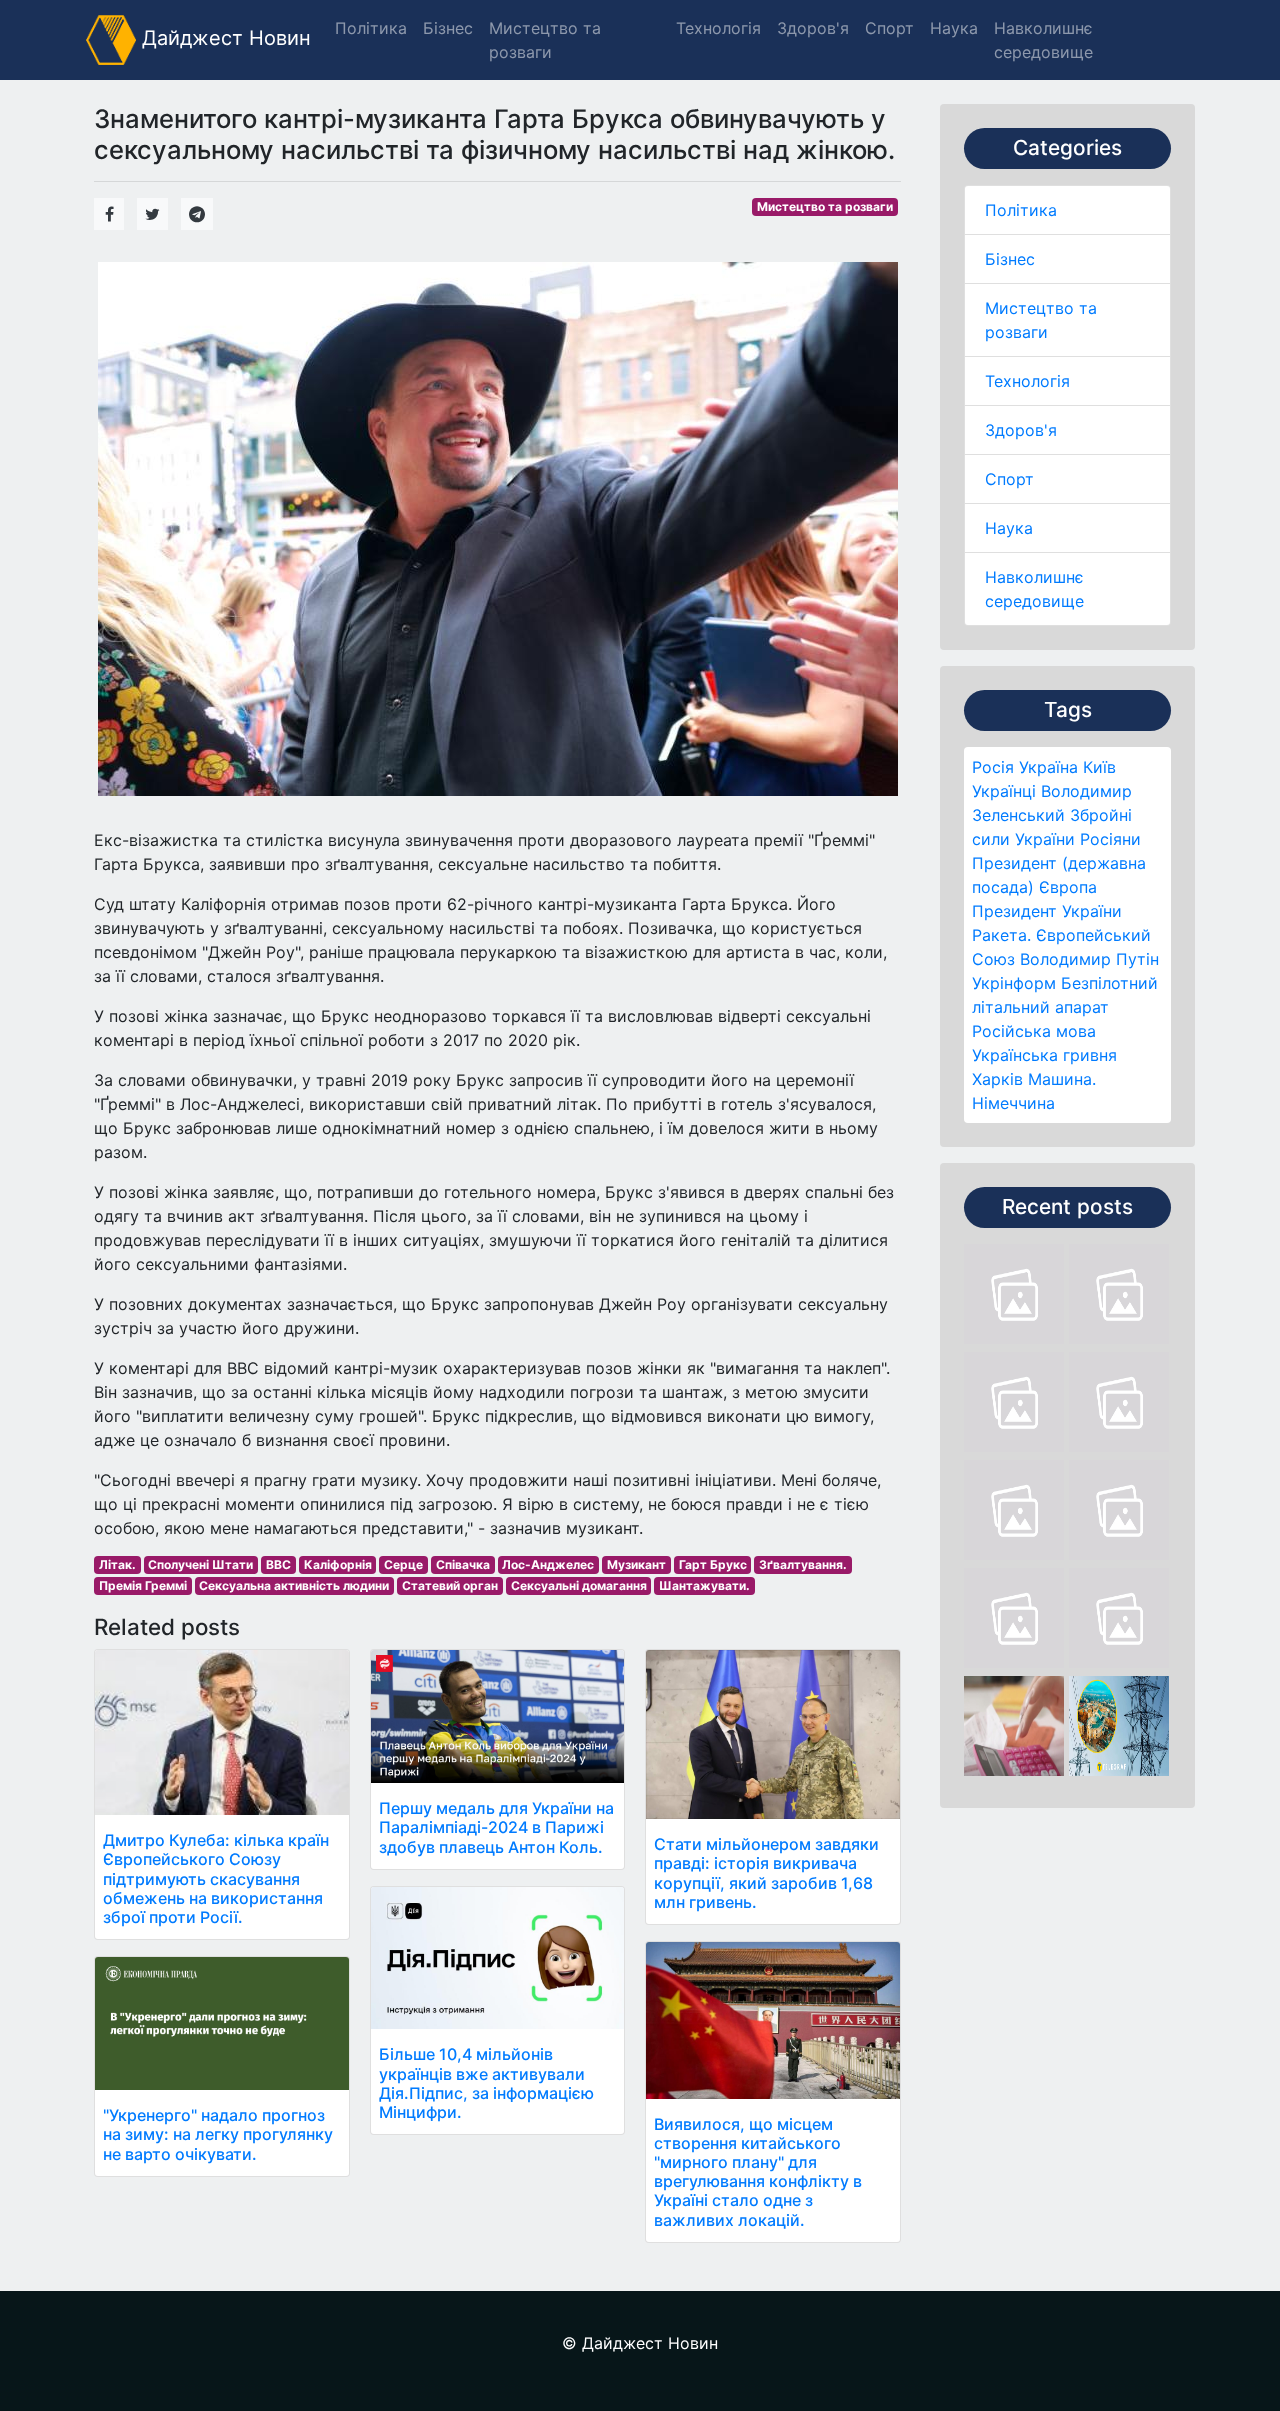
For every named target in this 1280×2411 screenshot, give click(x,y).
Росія (993, 767)
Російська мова (1034, 1031)
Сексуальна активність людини (294, 1585)
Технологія (1027, 381)
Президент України (1047, 911)
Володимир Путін (1089, 959)
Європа (1068, 887)
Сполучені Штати (200, 1564)
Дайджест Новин (223, 38)
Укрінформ (1014, 983)
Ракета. (1001, 935)
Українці (1004, 791)
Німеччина (1013, 1103)
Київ (1099, 767)
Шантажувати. (704, 1585)
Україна (1048, 767)
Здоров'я (1021, 430)
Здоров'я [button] (813, 28)
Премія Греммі (143, 1585)
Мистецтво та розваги (825, 206)
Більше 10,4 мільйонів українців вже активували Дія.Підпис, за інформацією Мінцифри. (486, 2083)
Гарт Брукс (713, 1564)
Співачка (463, 1564)
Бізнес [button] (448, 28)
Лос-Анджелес (548, 1564)
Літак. (117, 1564)
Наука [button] (954, 28)
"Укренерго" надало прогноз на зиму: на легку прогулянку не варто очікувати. (218, 2134)
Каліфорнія (338, 1564)
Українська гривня (1044, 1055)
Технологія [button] (718, 28)
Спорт (1009, 479)
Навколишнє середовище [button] (1043, 40)
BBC (278, 1564)
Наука (1009, 528)
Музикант (636, 1564)
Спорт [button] (889, 28)
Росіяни (1110, 839)
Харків (997, 1079)
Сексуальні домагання (579, 1585)
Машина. (1062, 1079)
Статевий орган (450, 1585)
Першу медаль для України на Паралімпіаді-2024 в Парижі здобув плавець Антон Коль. (496, 1827)
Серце (403, 1564)
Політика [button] (371, 28)
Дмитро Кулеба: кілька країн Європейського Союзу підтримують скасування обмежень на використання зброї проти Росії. (216, 1878)
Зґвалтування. (803, 1564)
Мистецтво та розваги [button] (545, 40)
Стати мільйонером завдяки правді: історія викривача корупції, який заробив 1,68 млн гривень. (766, 1873)
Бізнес (1010, 259)
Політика (1021, 210)
